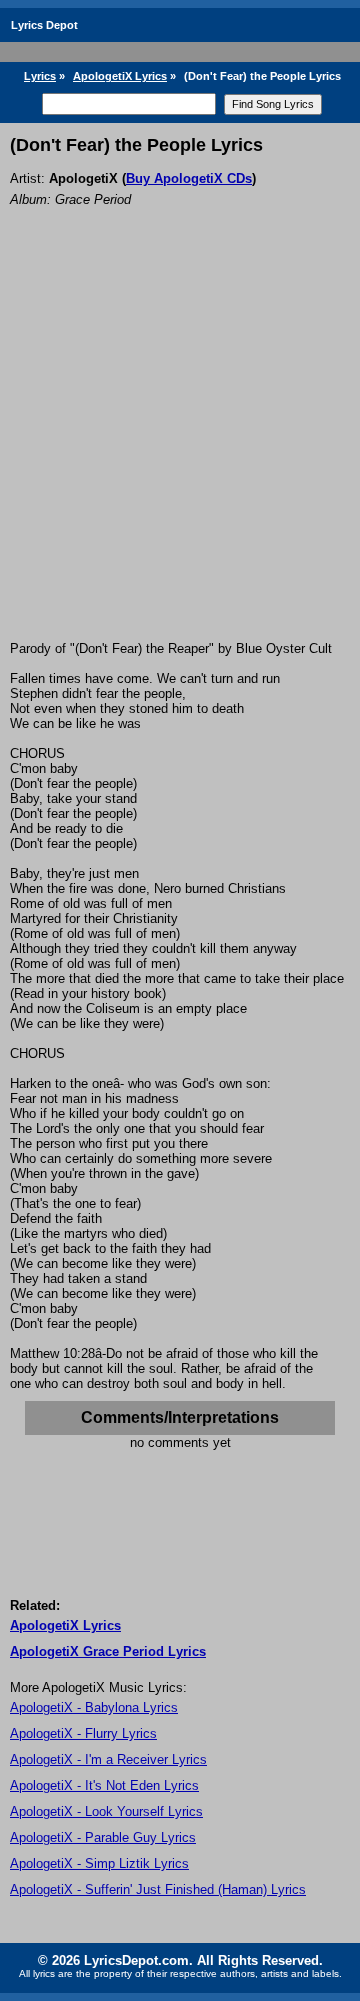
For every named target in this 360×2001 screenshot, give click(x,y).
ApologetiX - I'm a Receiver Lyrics (108, 1759)
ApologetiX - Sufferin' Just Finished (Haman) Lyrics (158, 1889)
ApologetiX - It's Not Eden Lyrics (104, 1785)
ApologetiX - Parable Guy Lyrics (103, 1837)
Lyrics (40, 76)
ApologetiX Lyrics (120, 76)
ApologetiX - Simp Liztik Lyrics (99, 1863)
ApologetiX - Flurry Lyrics (83, 1733)
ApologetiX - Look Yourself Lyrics (106, 1811)
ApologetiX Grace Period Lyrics (108, 1651)
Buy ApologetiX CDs (189, 178)
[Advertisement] (180, 451)
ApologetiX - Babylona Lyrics (94, 1707)
